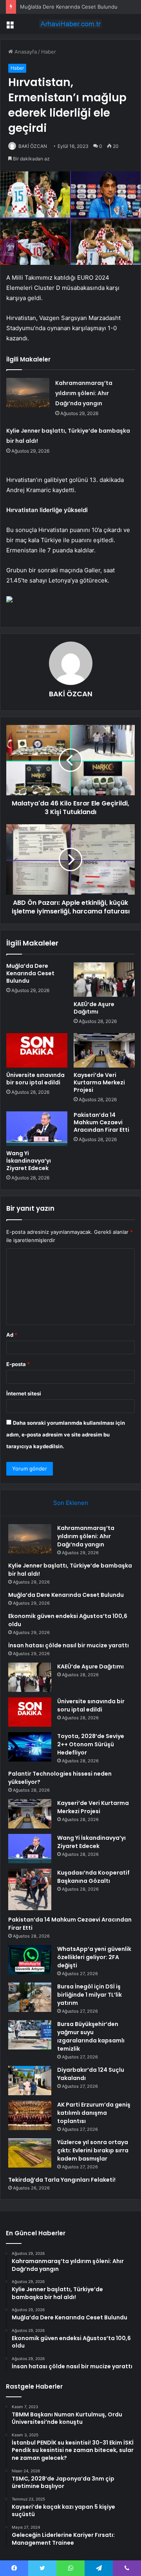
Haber (49, 52)
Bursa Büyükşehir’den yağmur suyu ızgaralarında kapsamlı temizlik (91, 2036)
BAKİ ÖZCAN (33, 146)
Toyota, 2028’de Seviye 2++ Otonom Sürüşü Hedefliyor (91, 1744)
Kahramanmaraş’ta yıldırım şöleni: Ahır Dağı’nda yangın (84, 393)
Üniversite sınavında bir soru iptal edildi (35, 1079)
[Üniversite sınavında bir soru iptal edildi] (37, 1050)
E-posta (18, 1364)
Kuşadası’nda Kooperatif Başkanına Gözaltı (93, 1877)
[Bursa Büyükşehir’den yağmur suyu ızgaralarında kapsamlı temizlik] (30, 2035)
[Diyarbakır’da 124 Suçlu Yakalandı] (30, 2081)
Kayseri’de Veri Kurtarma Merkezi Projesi (99, 1082)
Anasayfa (25, 52)
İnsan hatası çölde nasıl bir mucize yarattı (69, 1645)
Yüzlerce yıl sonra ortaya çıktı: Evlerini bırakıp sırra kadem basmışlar (93, 2150)
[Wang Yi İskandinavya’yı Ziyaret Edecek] (37, 1129)
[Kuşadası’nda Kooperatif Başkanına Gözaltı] (30, 1889)
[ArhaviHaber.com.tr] (70, 24)
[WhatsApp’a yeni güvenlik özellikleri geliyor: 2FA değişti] (30, 1960)
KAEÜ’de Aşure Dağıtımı (94, 1008)
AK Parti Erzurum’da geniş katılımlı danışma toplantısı (94, 2113)
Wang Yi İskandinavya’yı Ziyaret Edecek (29, 1161)
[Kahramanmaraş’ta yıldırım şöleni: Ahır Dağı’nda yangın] (28, 393)
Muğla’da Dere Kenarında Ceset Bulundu (69, 7)
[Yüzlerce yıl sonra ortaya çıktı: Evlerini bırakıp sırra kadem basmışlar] (30, 2153)
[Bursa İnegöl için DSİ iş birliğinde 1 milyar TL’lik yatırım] (30, 1997)
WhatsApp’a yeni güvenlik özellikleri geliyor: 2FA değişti (94, 1957)
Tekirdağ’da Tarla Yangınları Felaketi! (62, 2180)
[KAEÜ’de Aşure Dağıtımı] (104, 980)
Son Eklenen (71, 1503)
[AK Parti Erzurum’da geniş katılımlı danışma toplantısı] (30, 2115)
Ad (12, 1335)
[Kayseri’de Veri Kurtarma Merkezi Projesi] (104, 1050)
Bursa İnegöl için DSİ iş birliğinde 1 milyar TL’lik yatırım (89, 1995)
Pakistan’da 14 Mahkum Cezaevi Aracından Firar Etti (101, 1122)
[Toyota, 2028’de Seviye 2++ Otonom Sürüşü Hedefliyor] (30, 1747)
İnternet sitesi (24, 1393)
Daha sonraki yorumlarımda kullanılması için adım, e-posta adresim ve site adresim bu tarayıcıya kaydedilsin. (66, 1435)
